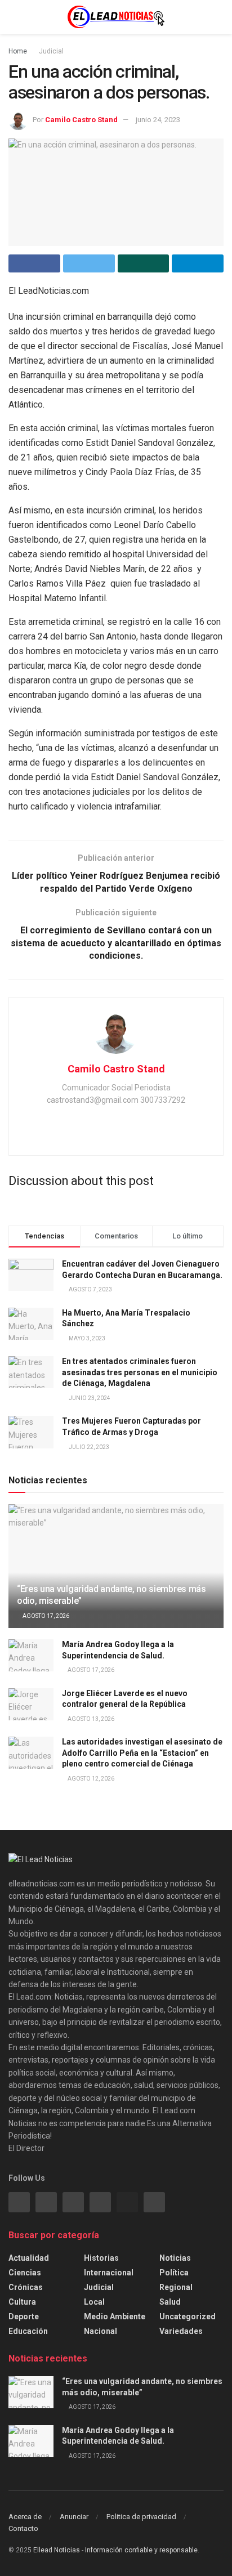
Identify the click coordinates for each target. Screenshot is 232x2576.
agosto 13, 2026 (90, 1719)
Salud (170, 2302)
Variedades (181, 2331)
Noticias (175, 2258)
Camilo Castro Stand (81, 120)
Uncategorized (188, 2316)
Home (18, 51)
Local (94, 2302)
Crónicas (26, 2287)
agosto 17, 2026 (45, 1616)
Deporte (24, 2316)
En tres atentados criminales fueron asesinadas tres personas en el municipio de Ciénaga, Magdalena (140, 1372)
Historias (101, 2258)
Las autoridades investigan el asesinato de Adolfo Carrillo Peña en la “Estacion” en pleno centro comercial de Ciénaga (142, 1753)
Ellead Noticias (57, 2550)
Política (174, 2273)
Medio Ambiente (115, 2316)
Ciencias (25, 2273)
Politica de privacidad (141, 2517)
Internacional (109, 2273)
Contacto (23, 2528)
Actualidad (29, 2258)
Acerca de (25, 2517)
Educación (28, 2331)
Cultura (22, 2302)
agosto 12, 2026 (90, 1779)
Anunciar (74, 2517)
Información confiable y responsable (141, 2550)
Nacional (101, 2331)
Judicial (51, 51)
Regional (176, 2287)
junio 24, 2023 (158, 120)
